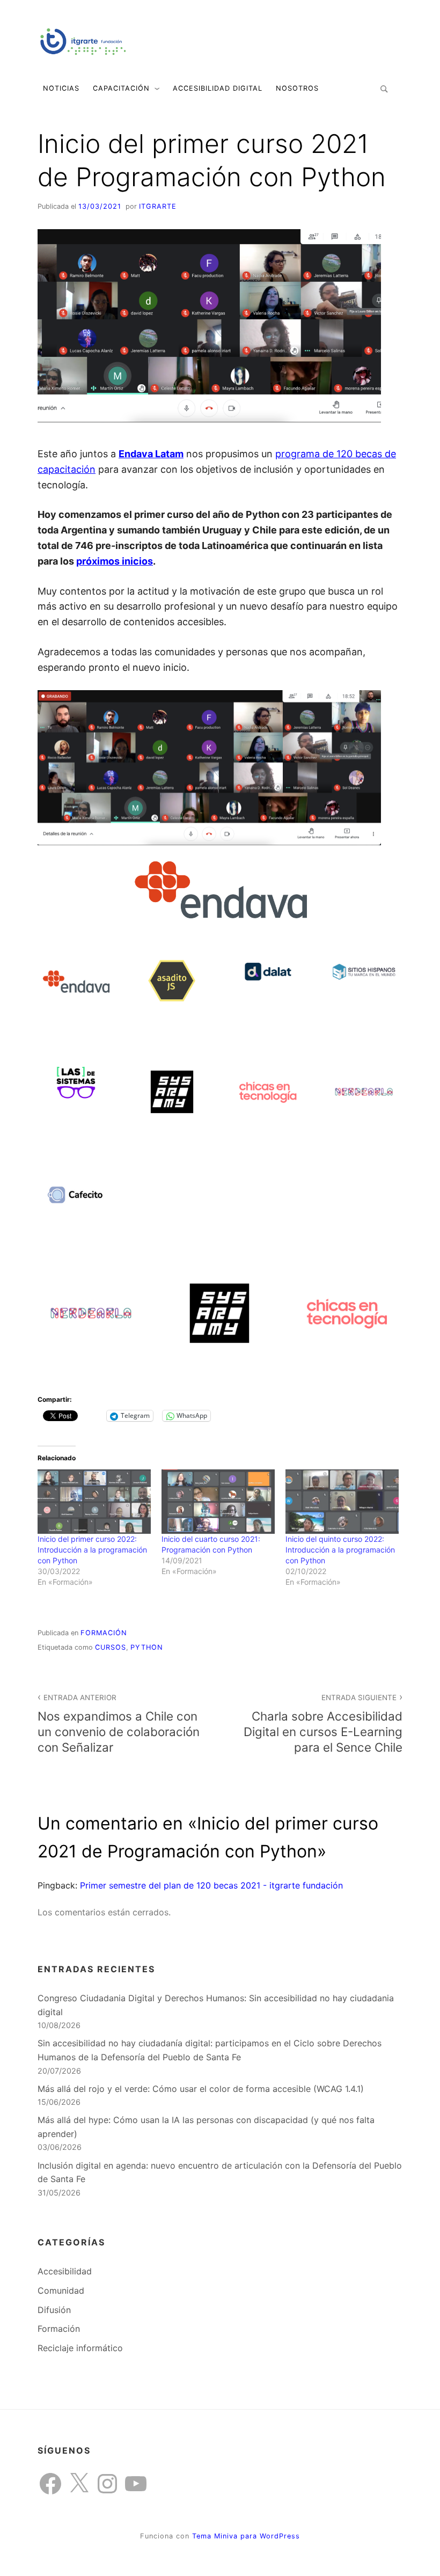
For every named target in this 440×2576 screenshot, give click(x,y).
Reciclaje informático (80, 2348)
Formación (104, 1633)
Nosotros (297, 88)
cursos (111, 1647)
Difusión (54, 2310)
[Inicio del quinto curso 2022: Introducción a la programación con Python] (342, 1502)
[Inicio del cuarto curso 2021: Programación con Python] (218, 1502)
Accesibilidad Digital (218, 88)
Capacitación (121, 88)
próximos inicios (115, 561)
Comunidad (61, 2290)
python (147, 1647)
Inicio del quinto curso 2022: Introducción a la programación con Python (340, 1550)
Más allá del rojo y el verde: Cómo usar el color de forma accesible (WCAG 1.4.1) (201, 2089)
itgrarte (158, 206)
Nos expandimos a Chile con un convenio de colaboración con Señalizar (119, 1724)
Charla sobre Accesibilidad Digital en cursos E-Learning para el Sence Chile (323, 1724)
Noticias (61, 88)
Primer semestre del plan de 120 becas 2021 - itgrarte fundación (211, 1885)
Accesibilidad (65, 2271)
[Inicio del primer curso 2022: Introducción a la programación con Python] (94, 1502)
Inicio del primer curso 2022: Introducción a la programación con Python (92, 1550)
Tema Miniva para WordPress (246, 2536)
